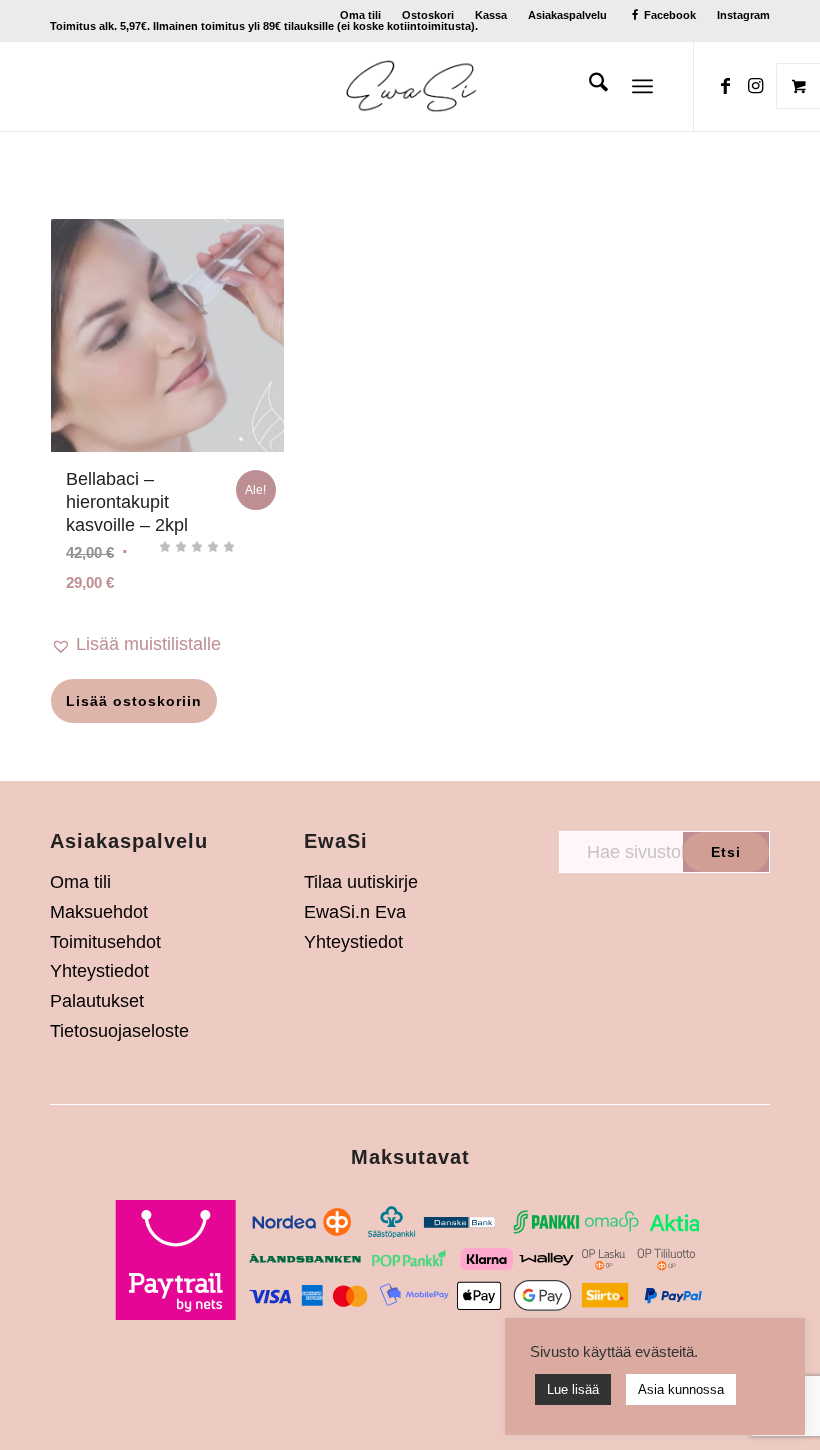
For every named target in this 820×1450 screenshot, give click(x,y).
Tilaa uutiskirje (361, 882)
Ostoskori (428, 15)
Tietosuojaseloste (119, 1031)
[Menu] (642, 86)
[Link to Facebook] (725, 86)
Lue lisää (573, 1389)
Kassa (491, 15)
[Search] (588, 86)
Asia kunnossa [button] (681, 1389)
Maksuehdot (99, 912)
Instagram (743, 15)
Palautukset (97, 1001)
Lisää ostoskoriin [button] (134, 701)
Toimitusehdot (105, 942)
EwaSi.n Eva (355, 912)
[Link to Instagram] (755, 86)
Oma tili (360, 15)
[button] (167, 645)
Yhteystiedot (99, 971)
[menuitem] (361, 15)
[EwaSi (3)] (410, 86)
